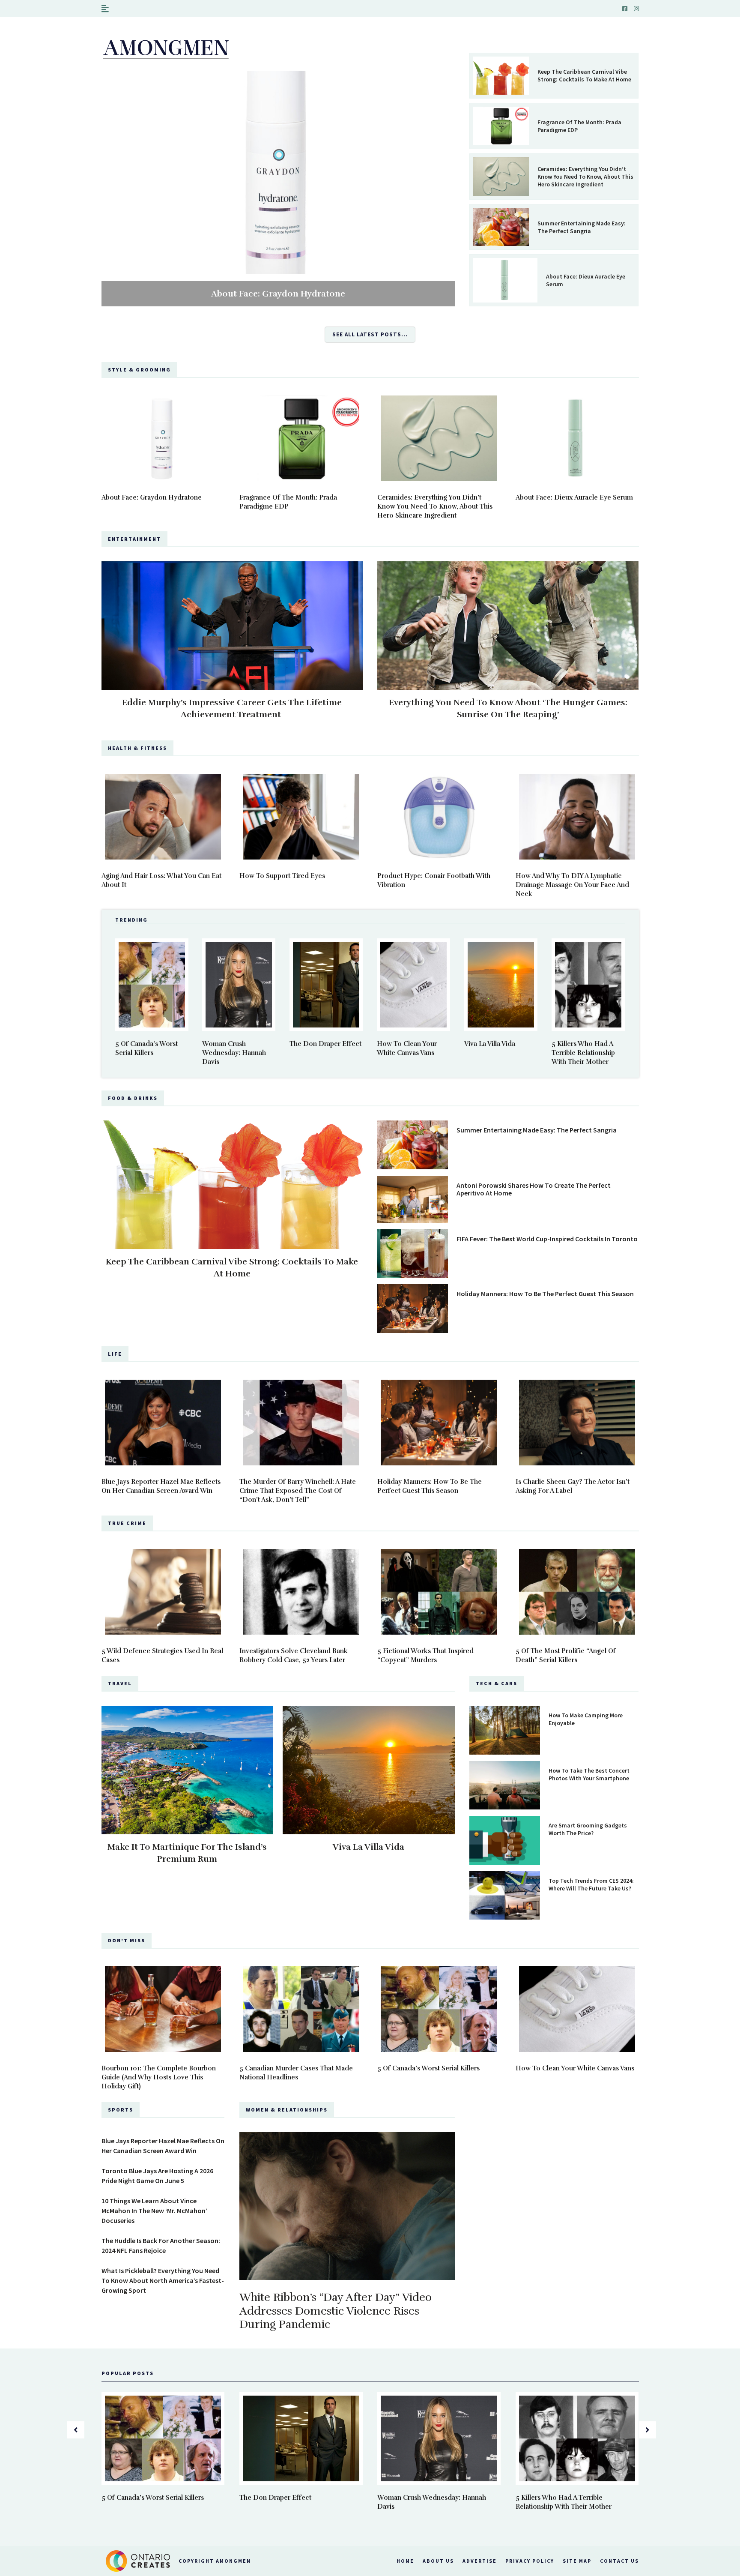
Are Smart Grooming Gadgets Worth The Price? (588, 1829)
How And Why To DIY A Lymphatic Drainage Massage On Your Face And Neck (572, 885)
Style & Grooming (139, 370)
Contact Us (619, 2561)
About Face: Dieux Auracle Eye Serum (586, 280)
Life (115, 1354)
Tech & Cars (497, 1683)
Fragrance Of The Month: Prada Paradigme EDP (579, 126)
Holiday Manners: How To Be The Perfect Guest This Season (545, 1294)
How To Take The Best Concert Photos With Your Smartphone (589, 1774)
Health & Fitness (137, 748)
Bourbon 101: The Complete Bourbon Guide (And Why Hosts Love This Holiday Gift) (159, 2077)
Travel (120, 1683)
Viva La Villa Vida (490, 1044)
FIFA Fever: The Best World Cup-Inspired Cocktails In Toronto (547, 1239)
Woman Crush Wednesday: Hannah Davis (234, 1053)
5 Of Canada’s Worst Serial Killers (428, 2068)
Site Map (577, 2561)
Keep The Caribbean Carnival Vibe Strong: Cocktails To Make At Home (584, 75)
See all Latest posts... (370, 334)
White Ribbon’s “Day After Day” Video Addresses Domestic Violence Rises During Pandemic (336, 2311)
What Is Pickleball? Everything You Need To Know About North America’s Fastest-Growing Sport (163, 2280)
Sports (121, 2110)
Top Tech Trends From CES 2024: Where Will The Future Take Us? (591, 1884)
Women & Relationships (287, 2110)
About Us (438, 2561)
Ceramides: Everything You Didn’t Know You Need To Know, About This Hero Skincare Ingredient (585, 177)
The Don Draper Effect (325, 1044)
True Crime (127, 1523)
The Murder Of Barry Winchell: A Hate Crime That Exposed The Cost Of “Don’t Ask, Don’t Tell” (298, 1491)
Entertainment (134, 539)
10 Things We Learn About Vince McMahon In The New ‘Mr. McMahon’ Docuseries (154, 2211)
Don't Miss (127, 1940)
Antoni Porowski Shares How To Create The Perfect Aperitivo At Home (534, 1189)
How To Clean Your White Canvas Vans (575, 2068)
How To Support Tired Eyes (282, 876)
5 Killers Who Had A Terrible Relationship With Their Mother (583, 1053)
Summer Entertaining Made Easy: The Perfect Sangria (582, 227)
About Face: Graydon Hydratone (278, 294)
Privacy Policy (530, 2561)
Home (405, 2561)
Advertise (480, 2561)
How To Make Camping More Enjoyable (586, 1719)
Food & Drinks (133, 1098)
